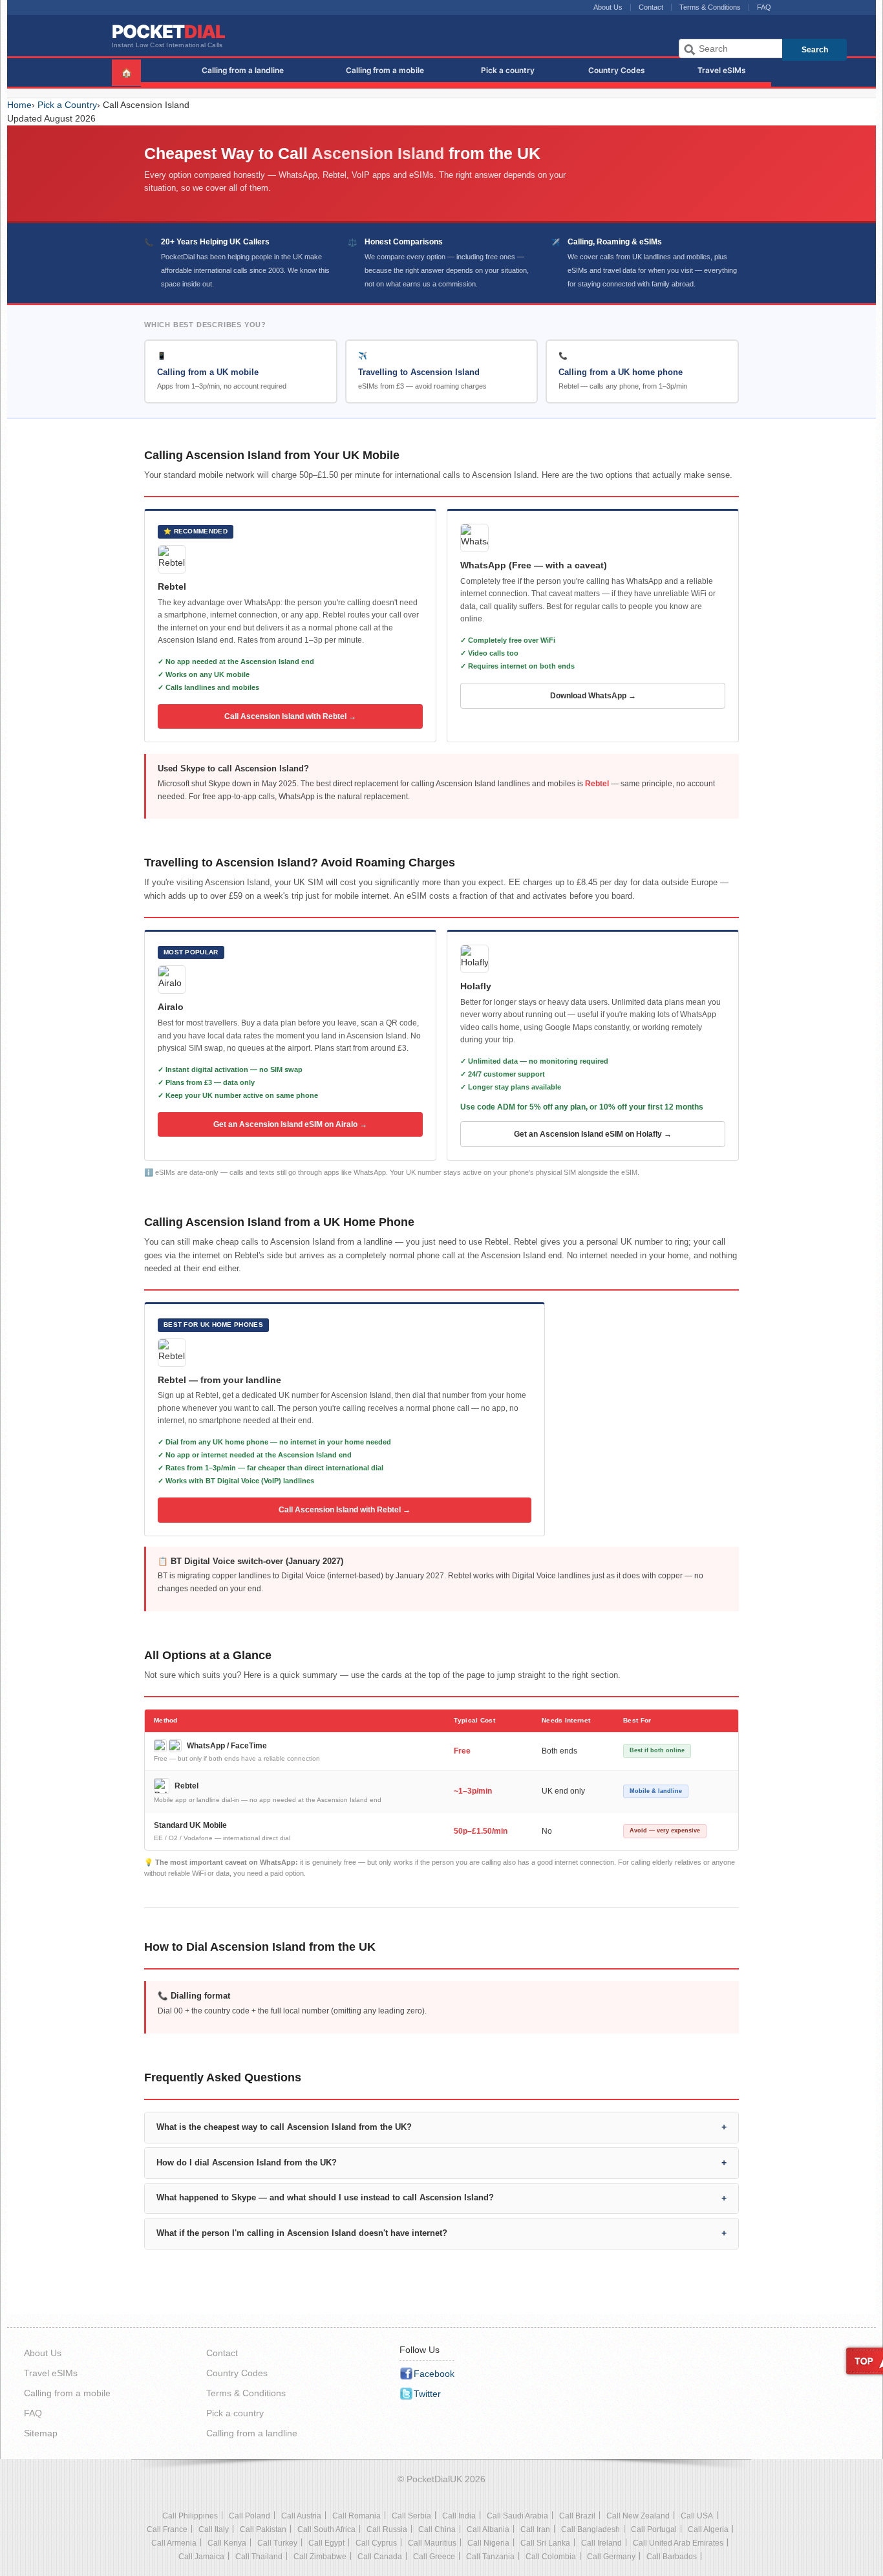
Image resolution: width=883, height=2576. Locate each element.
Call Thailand (259, 2557)
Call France (167, 2529)
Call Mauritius (432, 2543)
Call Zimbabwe (320, 2557)
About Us (608, 7)
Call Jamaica (201, 2557)
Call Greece (434, 2557)
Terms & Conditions (710, 7)
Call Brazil (577, 2516)
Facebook (434, 2374)
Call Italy (214, 2529)
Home (19, 105)
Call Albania (488, 2529)
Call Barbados (672, 2557)
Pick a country (508, 70)
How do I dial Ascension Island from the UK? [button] (247, 2163)
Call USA (697, 2516)
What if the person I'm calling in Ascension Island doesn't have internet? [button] (302, 2233)
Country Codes (617, 70)
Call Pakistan (263, 2529)
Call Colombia (551, 2557)
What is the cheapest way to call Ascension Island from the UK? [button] (284, 2127)
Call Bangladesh (590, 2529)
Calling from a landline (243, 70)
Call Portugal (654, 2529)
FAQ (764, 7)
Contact (651, 7)
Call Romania (356, 2516)
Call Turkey (277, 2543)
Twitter (427, 2394)
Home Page (155, 69)
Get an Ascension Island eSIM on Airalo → (290, 1124)
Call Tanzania (490, 2557)
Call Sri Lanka (545, 2543)
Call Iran (535, 2529)
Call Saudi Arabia (517, 2516)
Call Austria (301, 2516)
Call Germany (611, 2557)
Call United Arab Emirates (678, 2543)
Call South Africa (326, 2529)
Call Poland (250, 2516)
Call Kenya (227, 2543)
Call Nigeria (488, 2543)
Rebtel (597, 784)
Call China (437, 2529)
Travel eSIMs (722, 70)
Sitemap (41, 2433)
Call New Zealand (638, 2516)
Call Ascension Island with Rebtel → (290, 716)
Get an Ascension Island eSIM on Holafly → (593, 1134)
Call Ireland (601, 2543)
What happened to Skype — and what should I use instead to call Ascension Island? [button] (325, 2198)
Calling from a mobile (385, 70)
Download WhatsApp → (593, 696)
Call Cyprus (376, 2543)
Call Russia (387, 2529)
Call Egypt (326, 2543)
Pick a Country (67, 105)
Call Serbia (411, 2516)
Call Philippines (190, 2516)
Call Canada (380, 2557)
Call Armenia (174, 2543)
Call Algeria (708, 2529)
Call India (459, 2516)
